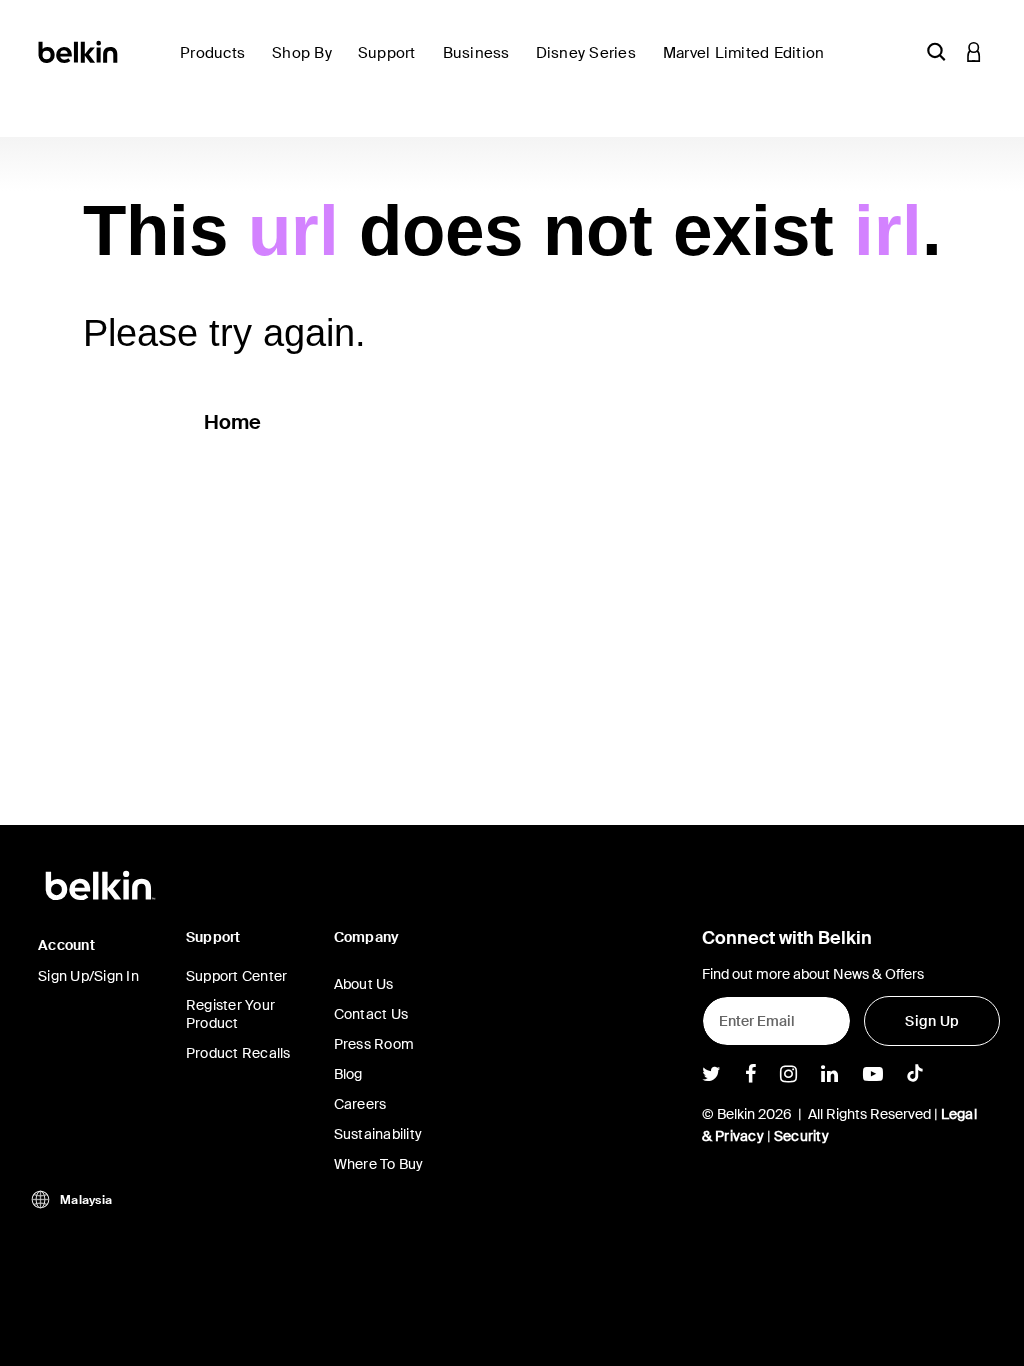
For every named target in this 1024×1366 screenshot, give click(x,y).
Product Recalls (238, 1053)
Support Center (237, 976)
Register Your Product (230, 1014)
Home (233, 422)
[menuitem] (218, 64)
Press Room (374, 1044)
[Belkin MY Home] (79, 50)
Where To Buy (379, 1164)
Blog (348, 1074)
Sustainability (378, 1134)
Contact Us (371, 1014)
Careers (360, 1104)
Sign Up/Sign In (88, 976)
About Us (364, 984)
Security (801, 1136)
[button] (936, 51)
